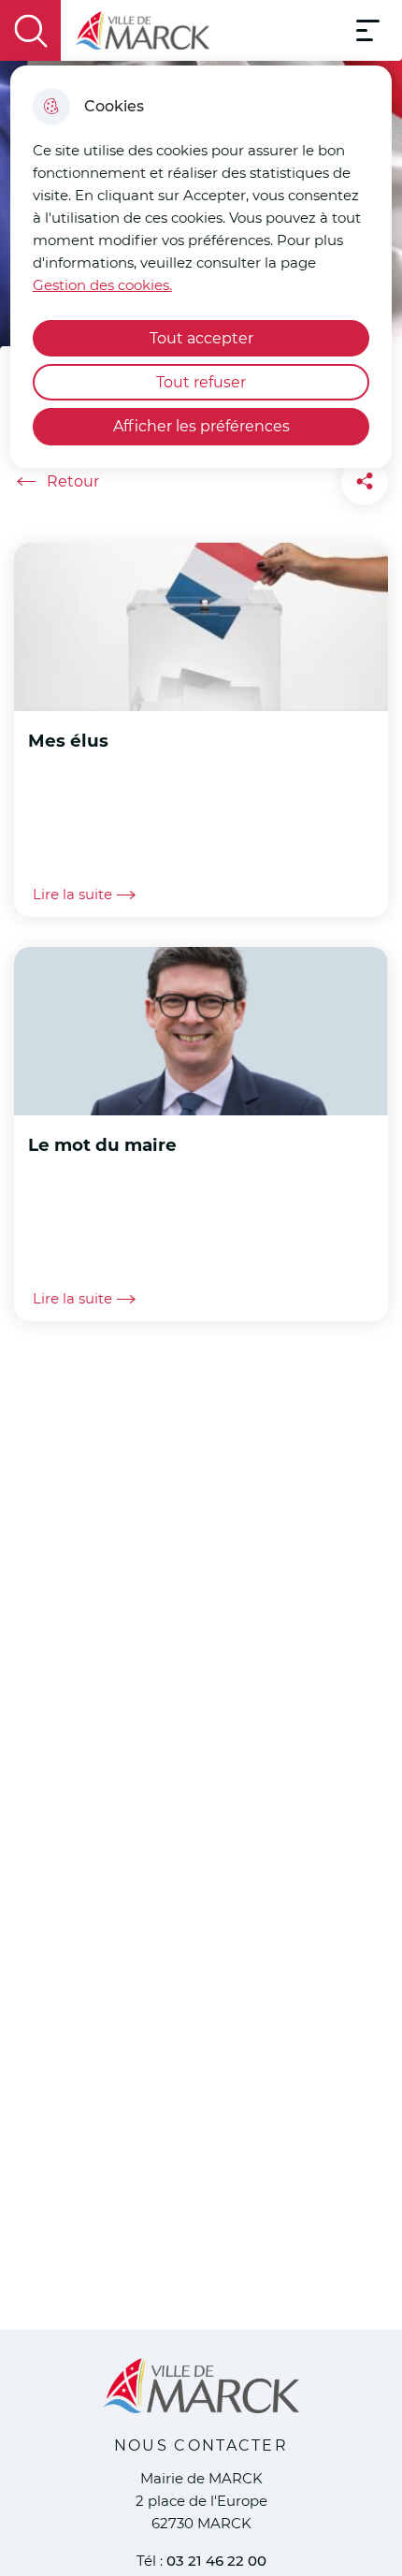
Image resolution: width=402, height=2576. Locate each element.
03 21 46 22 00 (216, 2561)
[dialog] (201, 267)
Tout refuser (201, 382)
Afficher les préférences (201, 426)
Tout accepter (201, 338)
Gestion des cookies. (102, 285)
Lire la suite (72, 895)
